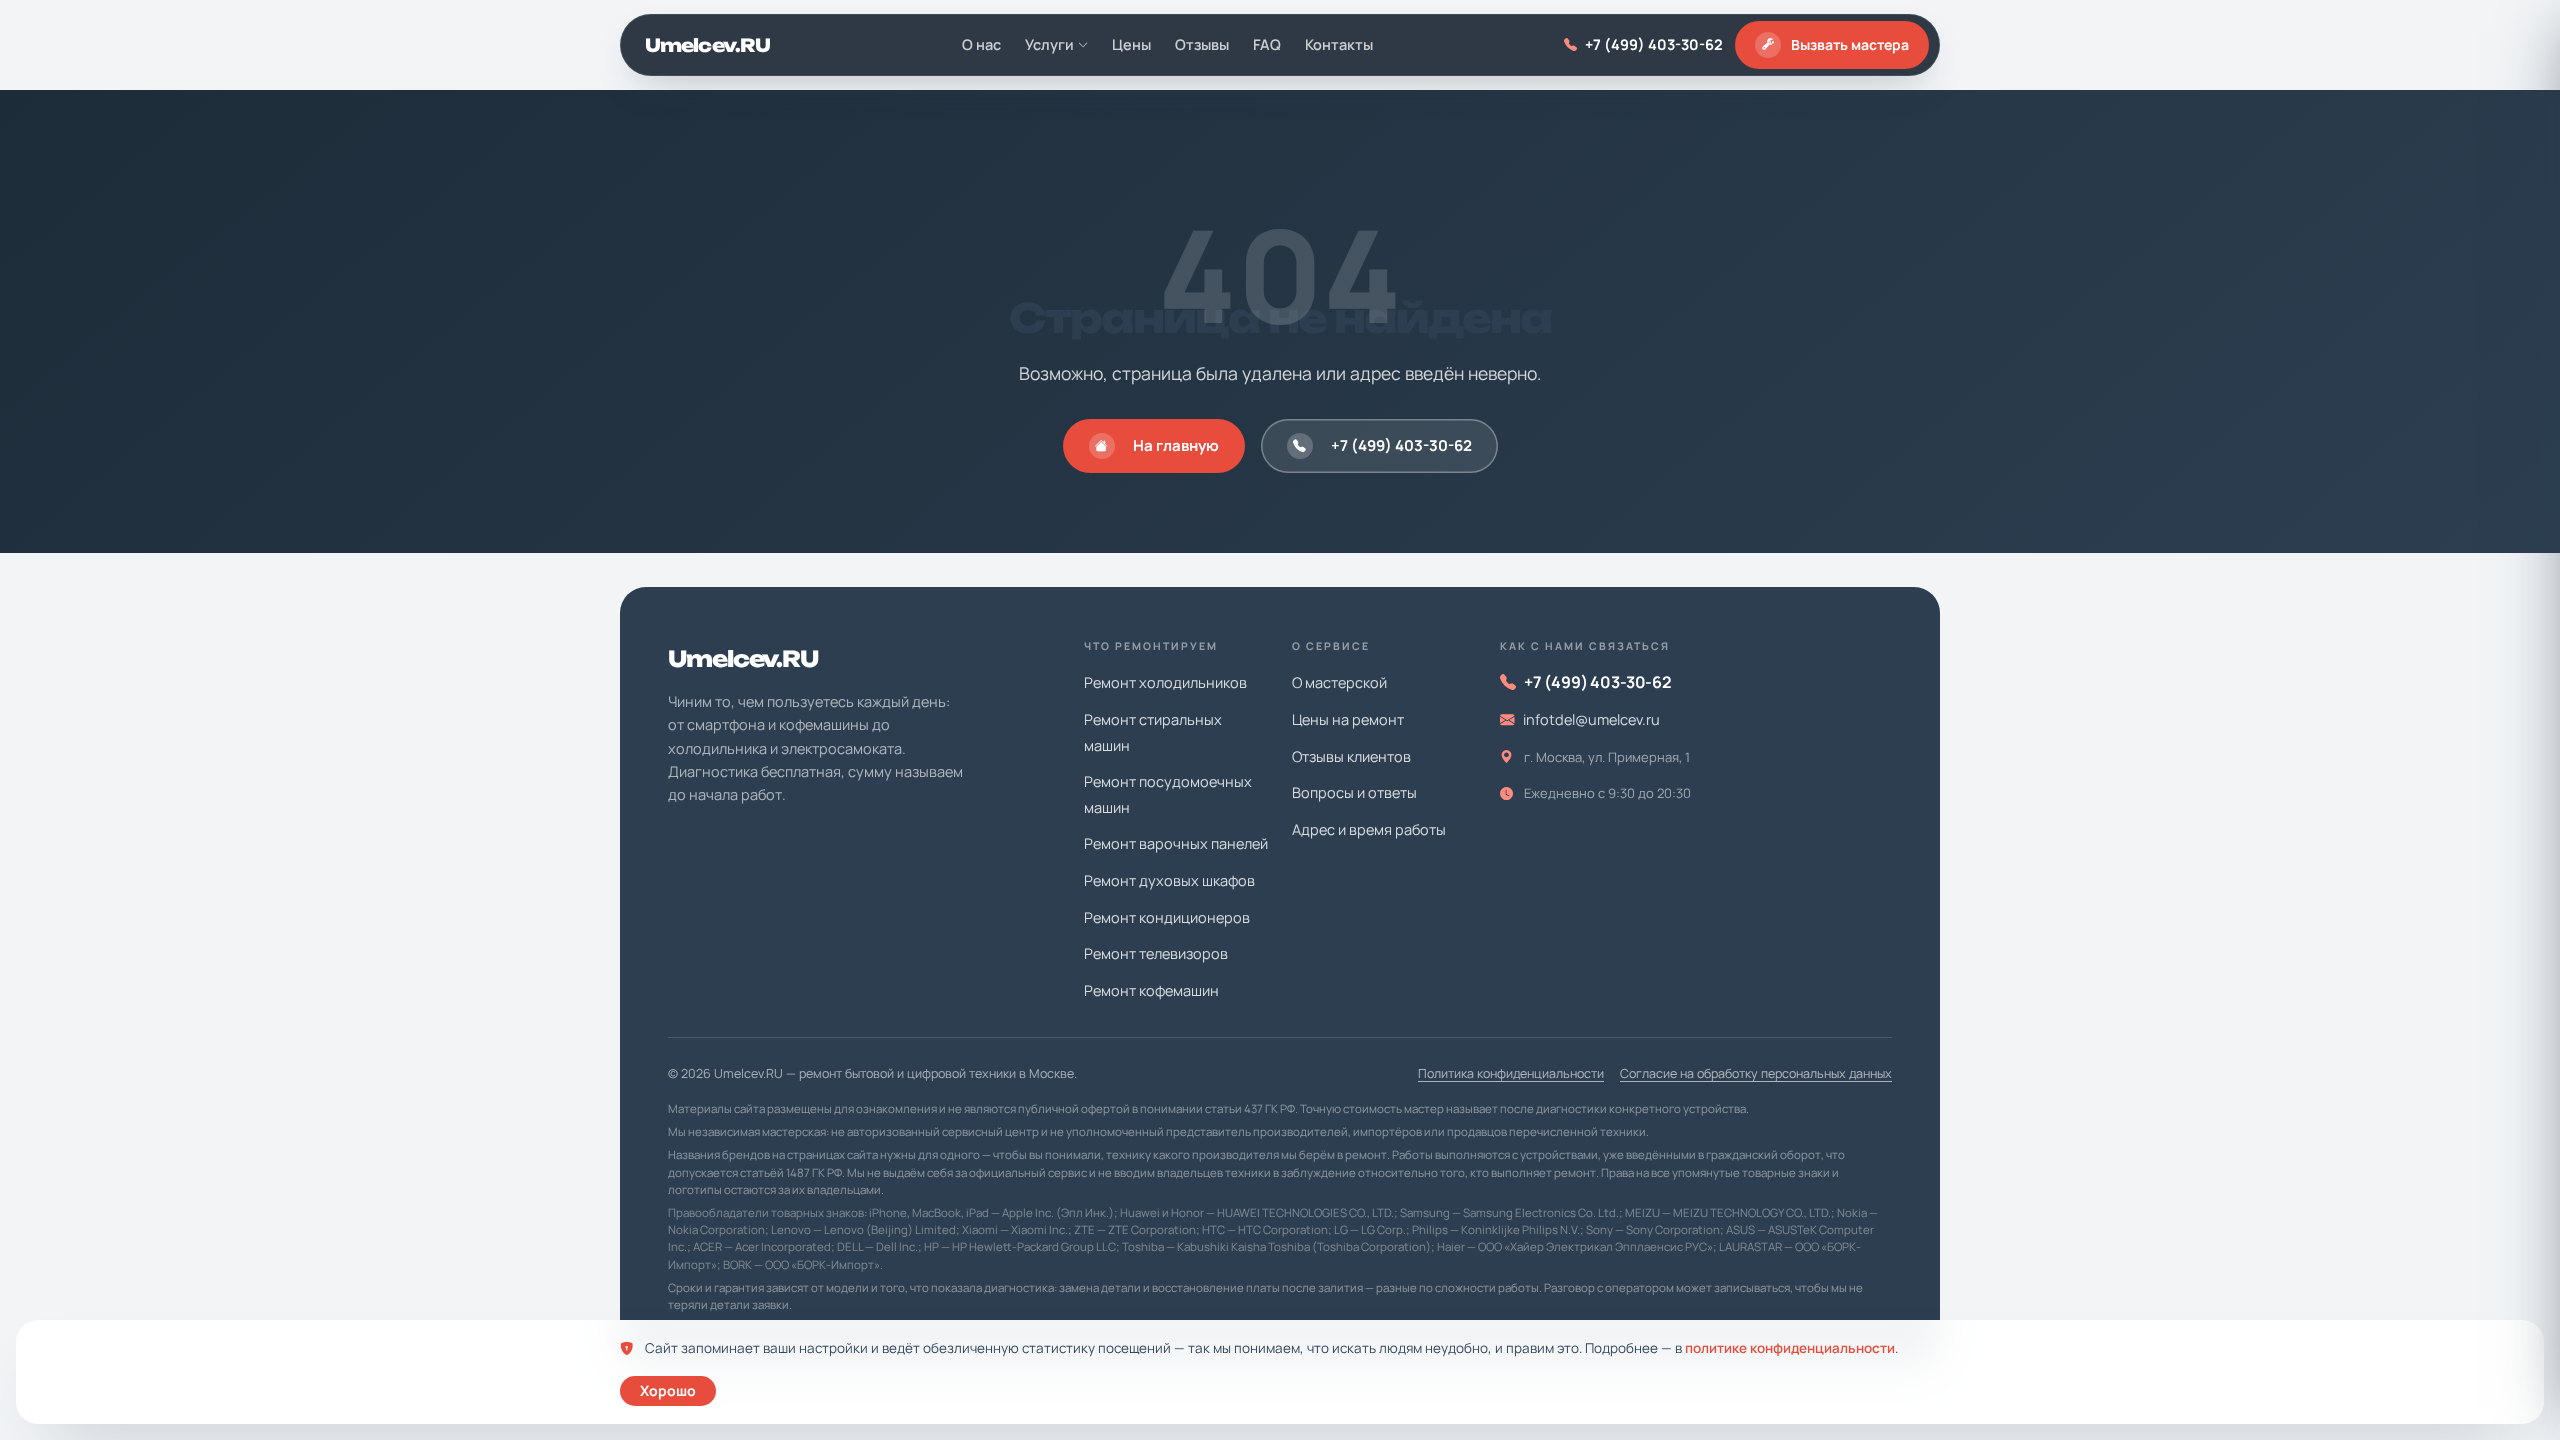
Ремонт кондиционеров (1167, 917)
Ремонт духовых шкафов (1169, 880)
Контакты (1339, 44)
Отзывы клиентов (1351, 756)
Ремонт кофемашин (1151, 990)
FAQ (1267, 44)
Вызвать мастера (1850, 44)
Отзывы (1202, 44)
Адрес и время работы (1369, 829)
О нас (981, 44)
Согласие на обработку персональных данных (1756, 1073)
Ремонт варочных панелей (1176, 843)
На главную (1176, 445)
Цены (1131, 44)
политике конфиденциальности (1790, 1348)
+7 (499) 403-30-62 (1654, 44)
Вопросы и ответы (1354, 792)
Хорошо (668, 1390)
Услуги (1049, 44)
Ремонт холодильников (1165, 682)
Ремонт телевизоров (1156, 953)
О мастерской (1339, 682)
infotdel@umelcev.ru (1591, 719)
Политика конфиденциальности (1511, 1073)
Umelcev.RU (707, 45)
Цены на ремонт (1348, 719)
